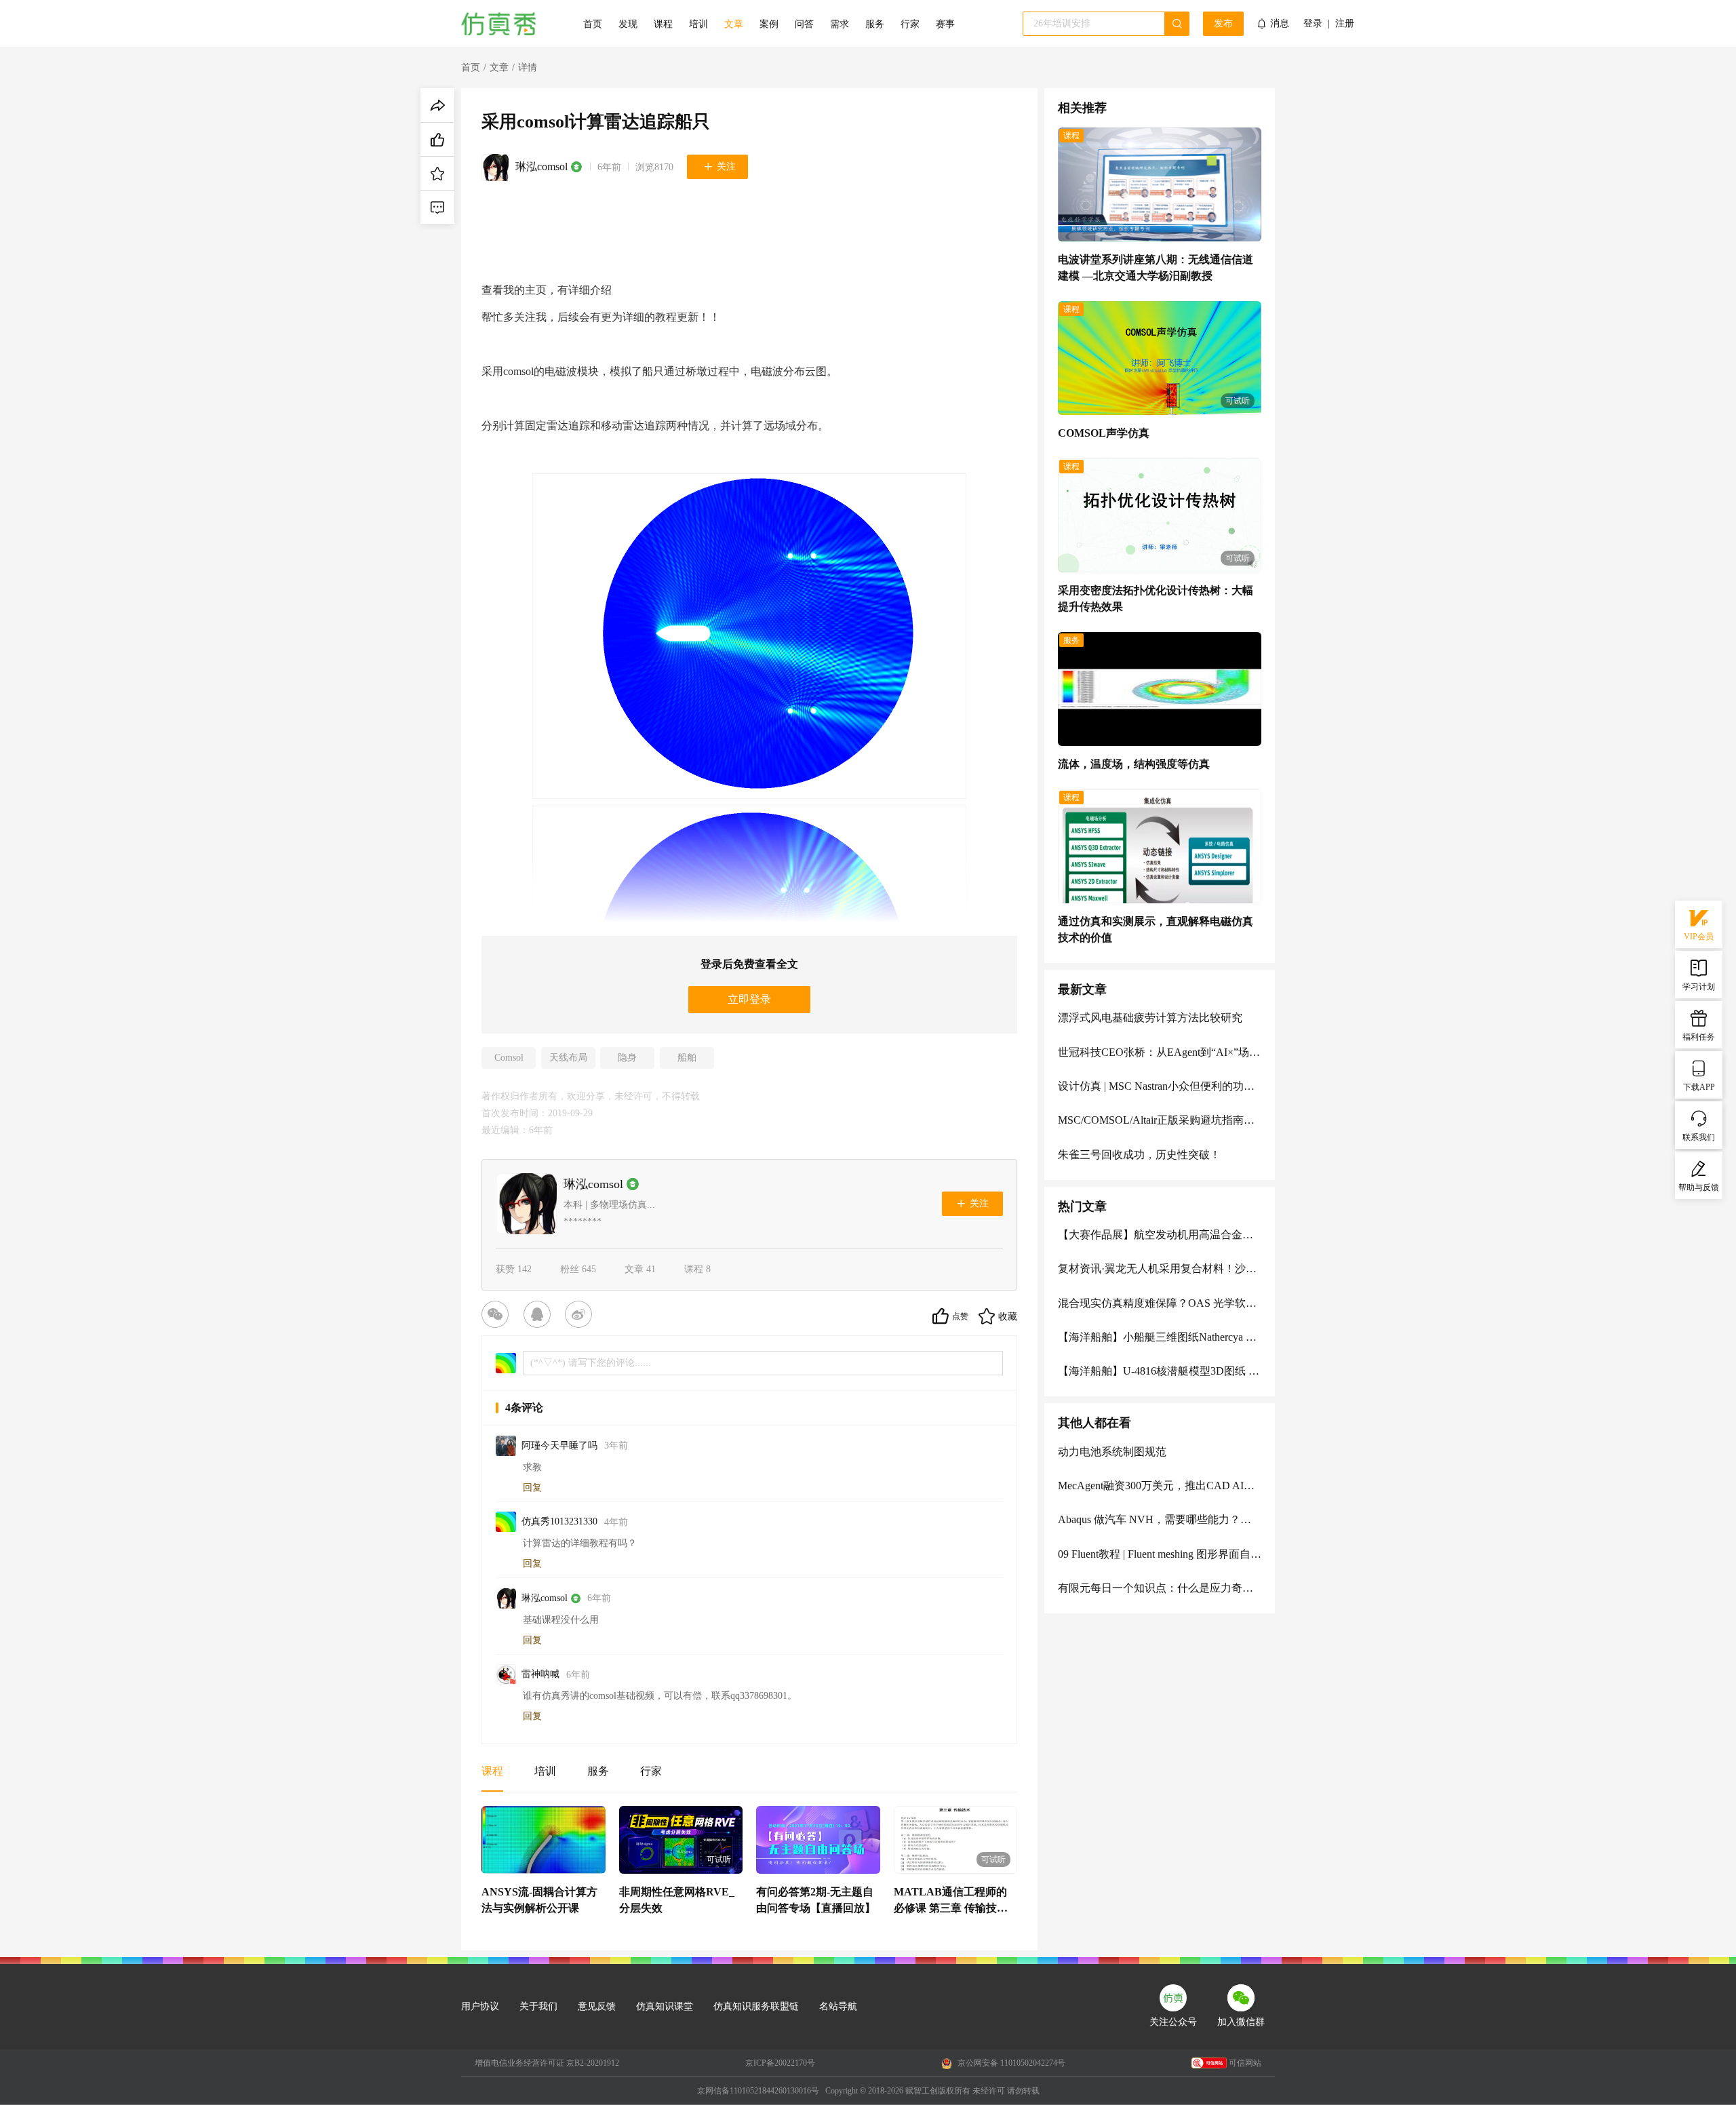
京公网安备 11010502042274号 (1010, 2063)
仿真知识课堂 (665, 2006)
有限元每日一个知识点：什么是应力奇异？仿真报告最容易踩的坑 (1160, 1588)
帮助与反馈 (1699, 1187)
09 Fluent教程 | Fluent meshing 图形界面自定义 (1160, 1554)
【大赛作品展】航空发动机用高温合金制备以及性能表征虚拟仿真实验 (1160, 1235)
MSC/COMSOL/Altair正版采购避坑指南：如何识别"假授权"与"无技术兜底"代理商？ (1160, 1120)
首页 (593, 24)
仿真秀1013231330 (559, 1521)
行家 (910, 24)
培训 (698, 24)
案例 (769, 24)
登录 (1313, 24)
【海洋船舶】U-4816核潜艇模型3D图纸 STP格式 (1160, 1371)
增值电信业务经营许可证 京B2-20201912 (547, 2063)
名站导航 (838, 2006)
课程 (663, 24)
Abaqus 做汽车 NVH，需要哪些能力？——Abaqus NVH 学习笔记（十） (1160, 1519)
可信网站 (1245, 2063)
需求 (840, 24)
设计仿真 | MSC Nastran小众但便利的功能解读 (1160, 1086)
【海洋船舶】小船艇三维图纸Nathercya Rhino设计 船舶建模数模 (1160, 1337)
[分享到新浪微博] (581, 1316)
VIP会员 (1699, 937)
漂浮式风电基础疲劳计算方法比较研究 (1150, 1018)
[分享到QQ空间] (540, 1316)
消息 (1280, 23)
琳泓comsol (541, 166)
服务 (875, 24)
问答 (804, 24)
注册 (1345, 24)
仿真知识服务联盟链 (756, 2006)
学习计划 (1699, 987)
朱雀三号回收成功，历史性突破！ (1139, 1155)
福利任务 (1699, 1037)
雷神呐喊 (540, 1674)
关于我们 (538, 2006)
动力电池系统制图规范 (1112, 1452)
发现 (628, 24)
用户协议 (480, 2006)
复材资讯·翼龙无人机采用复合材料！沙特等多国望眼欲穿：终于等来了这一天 (1160, 1268)
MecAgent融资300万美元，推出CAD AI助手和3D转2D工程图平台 (1160, 1486)
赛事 (945, 24)
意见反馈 (597, 2006)
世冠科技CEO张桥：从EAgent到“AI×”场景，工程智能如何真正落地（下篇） (1160, 1052)
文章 (734, 24)
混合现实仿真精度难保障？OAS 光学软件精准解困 (1160, 1303)
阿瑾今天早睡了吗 (559, 1445)
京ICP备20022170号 (780, 2063)
